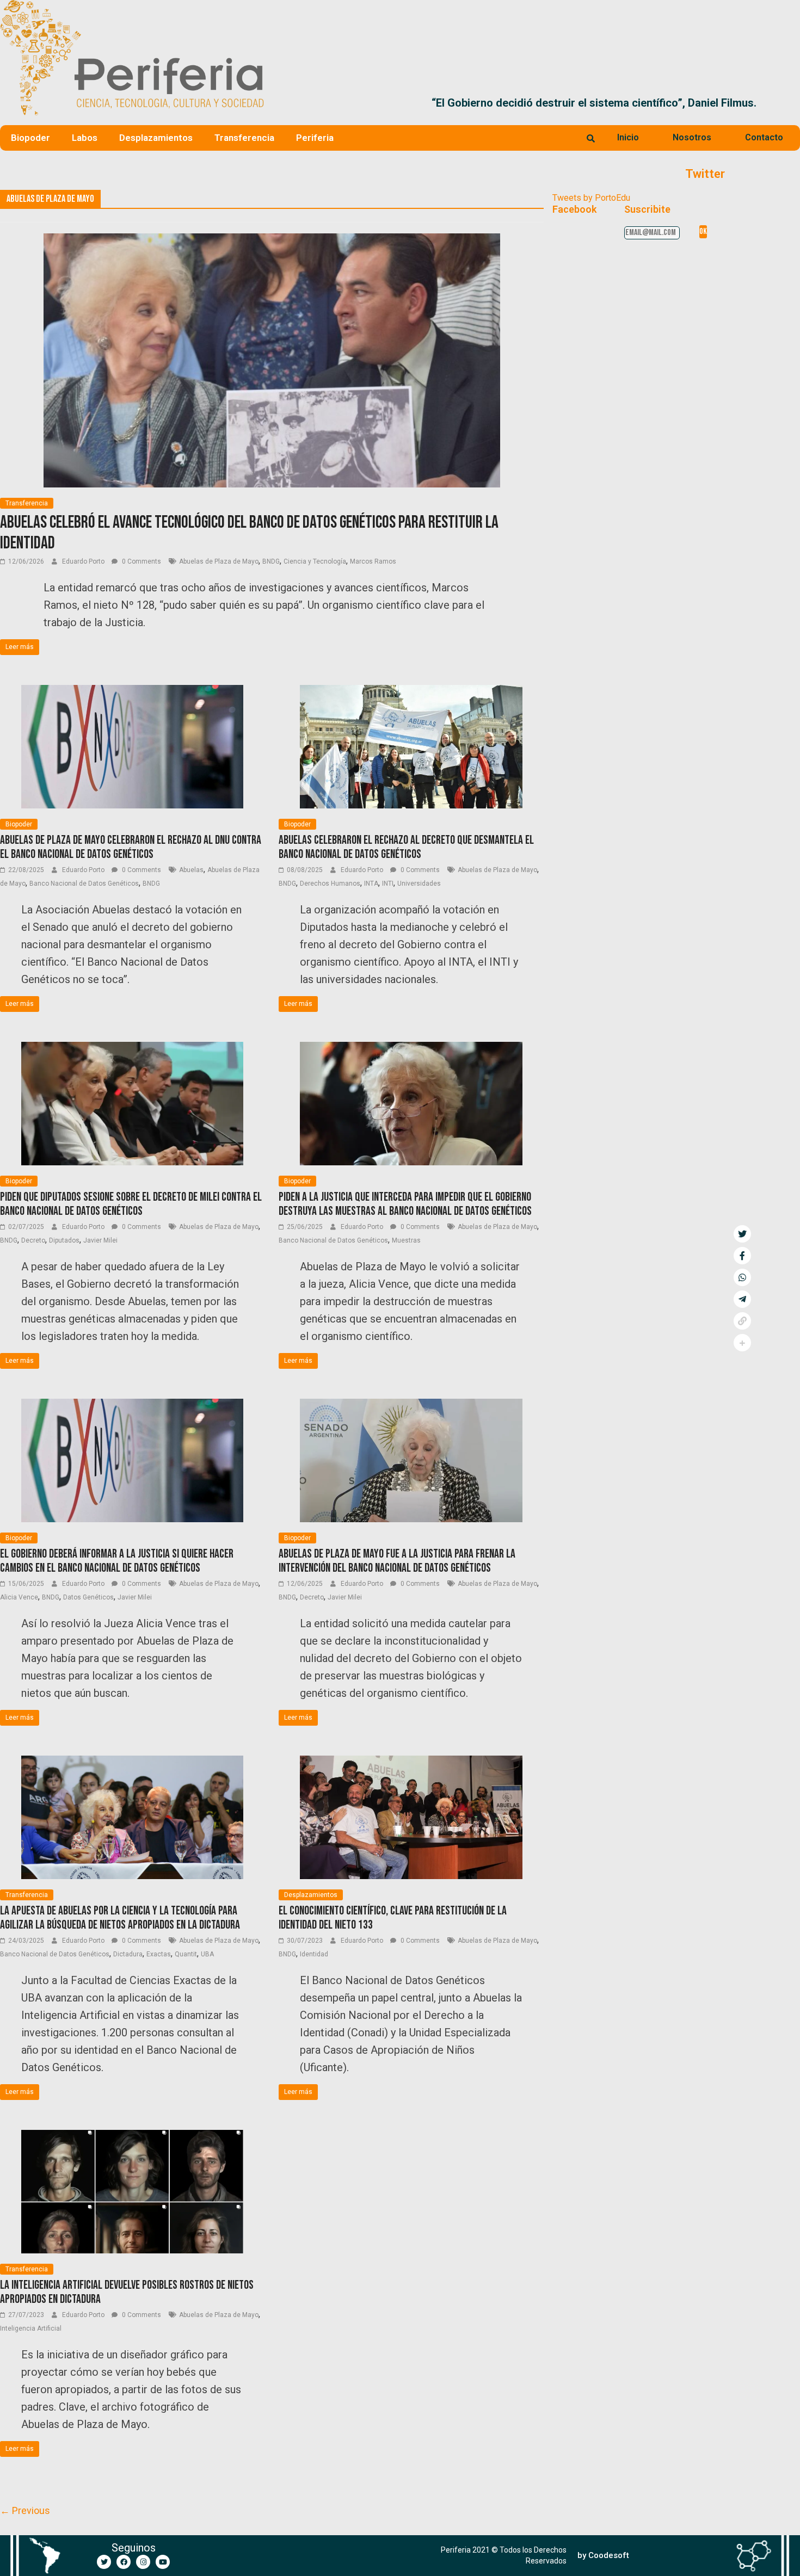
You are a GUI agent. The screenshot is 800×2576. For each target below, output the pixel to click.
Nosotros (692, 137)
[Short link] (742, 1321)
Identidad (314, 1954)
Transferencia (244, 138)
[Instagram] (143, 2562)
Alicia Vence (19, 1597)
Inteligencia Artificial (31, 2328)
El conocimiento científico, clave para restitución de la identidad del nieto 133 (393, 1918)
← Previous (25, 2510)
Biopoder (30, 138)
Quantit (186, 1954)
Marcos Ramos (373, 561)
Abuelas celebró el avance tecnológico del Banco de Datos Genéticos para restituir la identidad (249, 533)
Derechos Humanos (330, 884)
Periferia (315, 138)
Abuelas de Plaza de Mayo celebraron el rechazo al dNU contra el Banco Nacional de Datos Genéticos (131, 847)
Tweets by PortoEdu (591, 198)
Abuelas (191, 870)
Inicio (628, 137)
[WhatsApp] (742, 1277)
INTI (388, 884)
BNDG (271, 561)
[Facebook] (124, 2562)
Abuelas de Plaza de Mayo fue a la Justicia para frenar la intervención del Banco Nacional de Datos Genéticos (397, 1561)
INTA (371, 884)
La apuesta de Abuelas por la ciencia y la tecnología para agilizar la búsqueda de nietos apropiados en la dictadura (120, 1918)
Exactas (159, 1954)
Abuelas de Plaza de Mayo (219, 561)
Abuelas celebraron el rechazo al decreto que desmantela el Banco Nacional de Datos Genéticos (406, 847)
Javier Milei (100, 1240)
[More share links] (742, 1343)
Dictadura (128, 1954)
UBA (207, 1954)
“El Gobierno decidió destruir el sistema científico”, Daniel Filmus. (438, 103)
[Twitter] (104, 2562)
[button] (787, 103)
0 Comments (141, 561)
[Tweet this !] (742, 1234)
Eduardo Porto (84, 561)
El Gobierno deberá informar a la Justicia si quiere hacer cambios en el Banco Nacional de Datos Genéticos (117, 1561)
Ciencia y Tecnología (315, 561)
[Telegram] (742, 1299)
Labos (85, 138)
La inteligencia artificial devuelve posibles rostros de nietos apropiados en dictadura (127, 2292)
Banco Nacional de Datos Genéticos (84, 884)
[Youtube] (163, 2562)
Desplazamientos (156, 138)
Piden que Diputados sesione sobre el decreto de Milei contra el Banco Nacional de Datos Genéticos (131, 1204)
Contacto (764, 137)
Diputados (64, 1240)
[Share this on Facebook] (742, 1256)
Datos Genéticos (88, 1597)
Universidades (419, 884)
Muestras (406, 1240)
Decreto (33, 1240)
